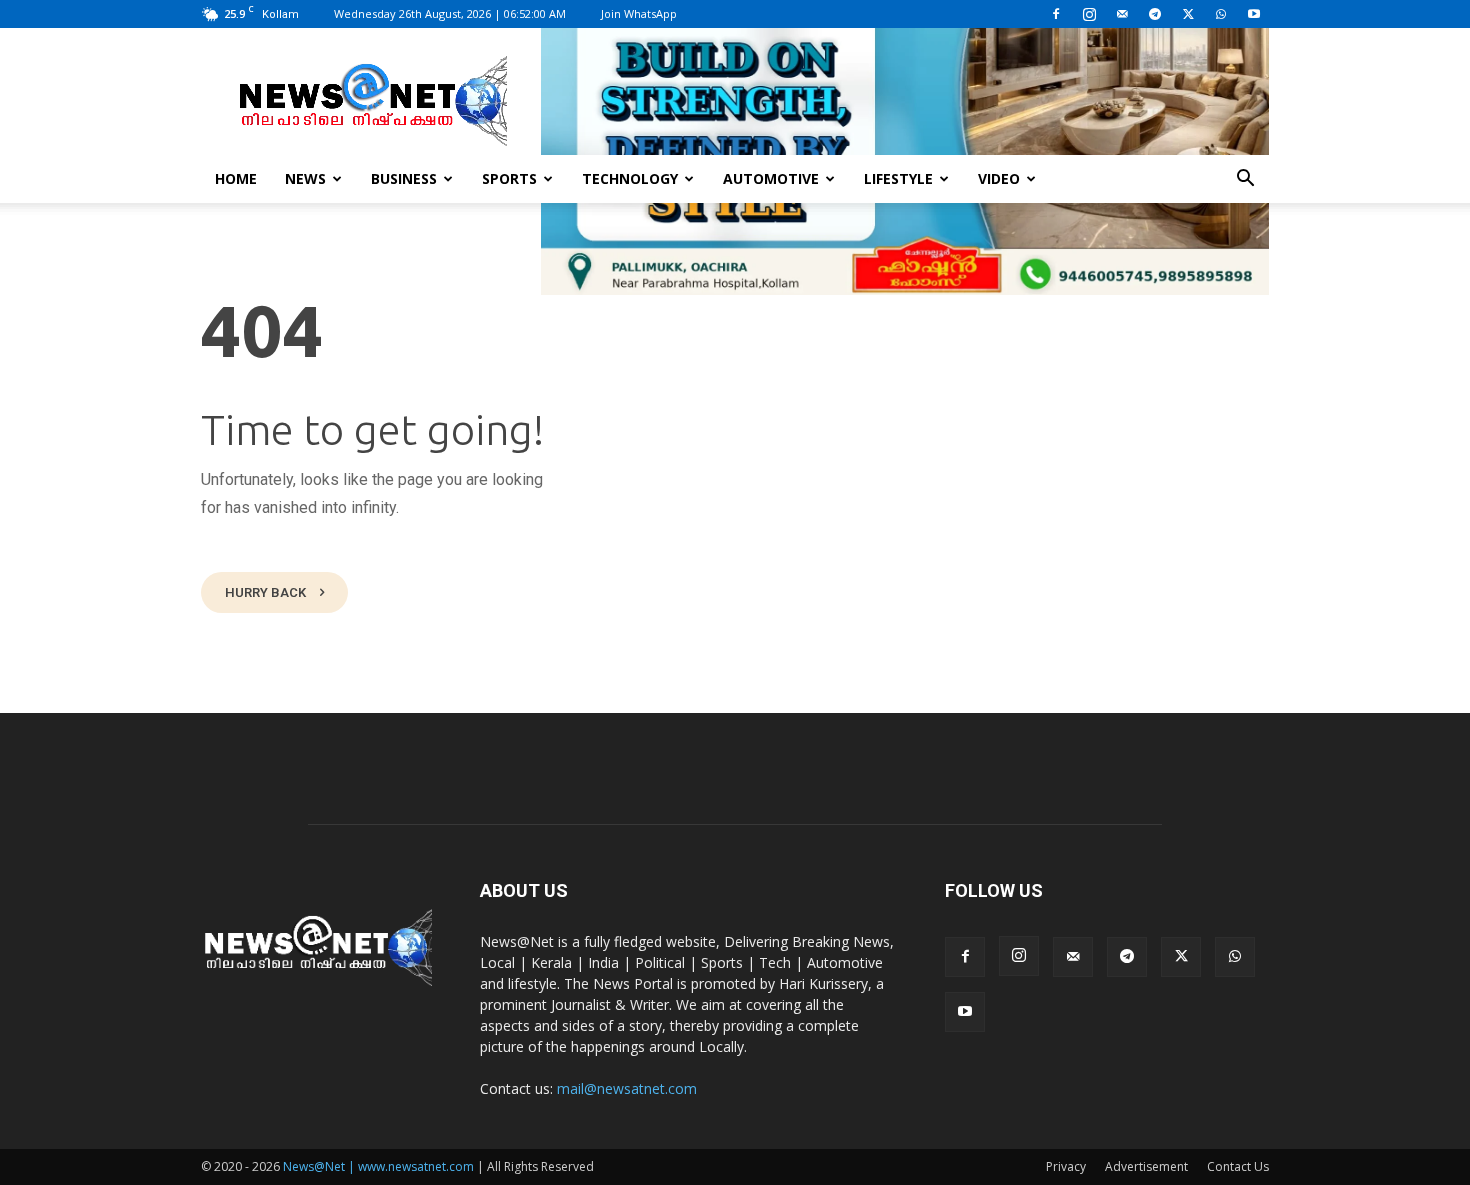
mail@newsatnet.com (627, 1088)
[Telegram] (1155, 14)
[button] (1245, 180)
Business (404, 178)
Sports (509, 178)
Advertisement (1146, 1166)
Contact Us (1238, 1166)
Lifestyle (898, 178)
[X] (1188, 14)
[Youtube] (1254, 14)
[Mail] (1122, 14)
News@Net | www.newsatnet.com (378, 1166)
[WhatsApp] (1221, 14)
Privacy (1066, 1166)
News (305, 178)
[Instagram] (1089, 14)
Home (236, 178)
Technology (630, 178)
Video (999, 178)
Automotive (771, 178)
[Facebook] (1056, 14)
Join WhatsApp (639, 13)
